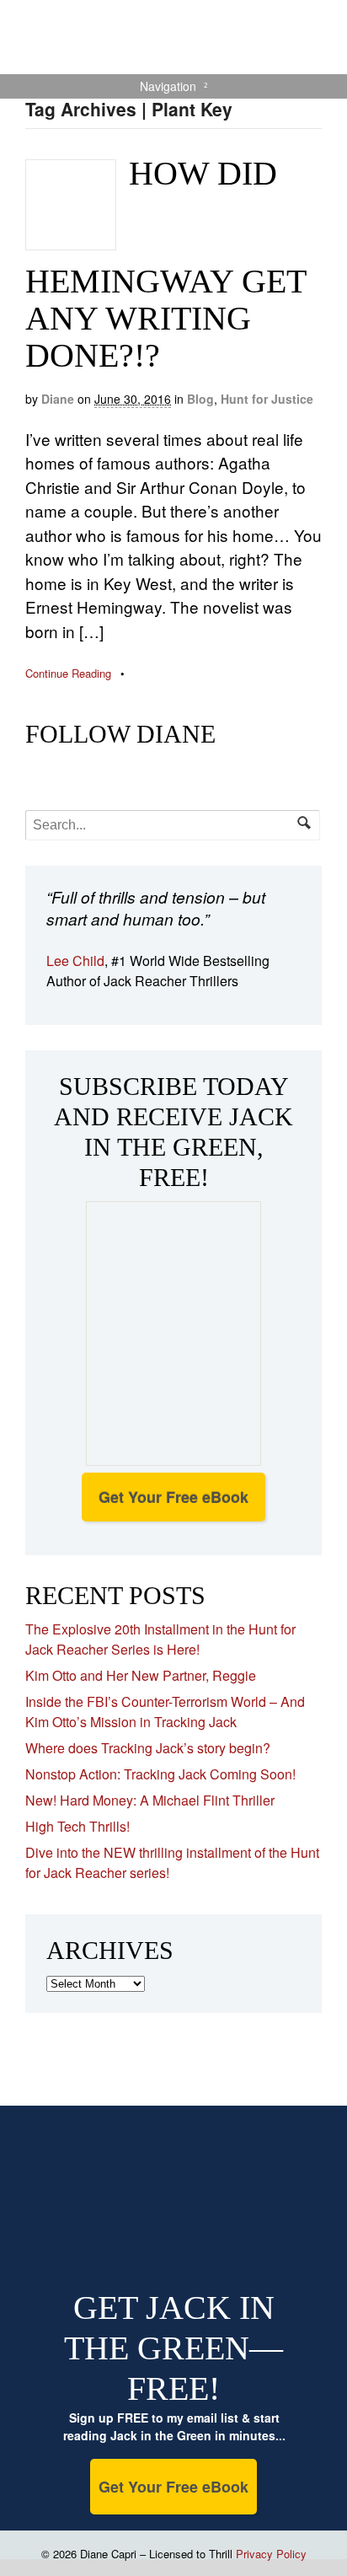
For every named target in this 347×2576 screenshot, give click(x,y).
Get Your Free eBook (173, 1497)
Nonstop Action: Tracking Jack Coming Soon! (160, 1774)
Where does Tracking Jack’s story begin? (148, 1748)
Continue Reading (68, 673)
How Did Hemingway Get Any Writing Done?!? (165, 264)
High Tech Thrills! (77, 1826)
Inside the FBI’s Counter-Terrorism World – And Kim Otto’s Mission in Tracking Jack (165, 1712)
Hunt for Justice (267, 399)
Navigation (168, 86)
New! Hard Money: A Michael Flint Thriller (150, 1800)
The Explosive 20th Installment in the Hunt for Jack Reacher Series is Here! (160, 1639)
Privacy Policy (271, 2554)
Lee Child (75, 961)
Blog (200, 399)
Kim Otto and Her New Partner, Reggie (141, 1675)
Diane (58, 399)
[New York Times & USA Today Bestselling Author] (173, 65)
